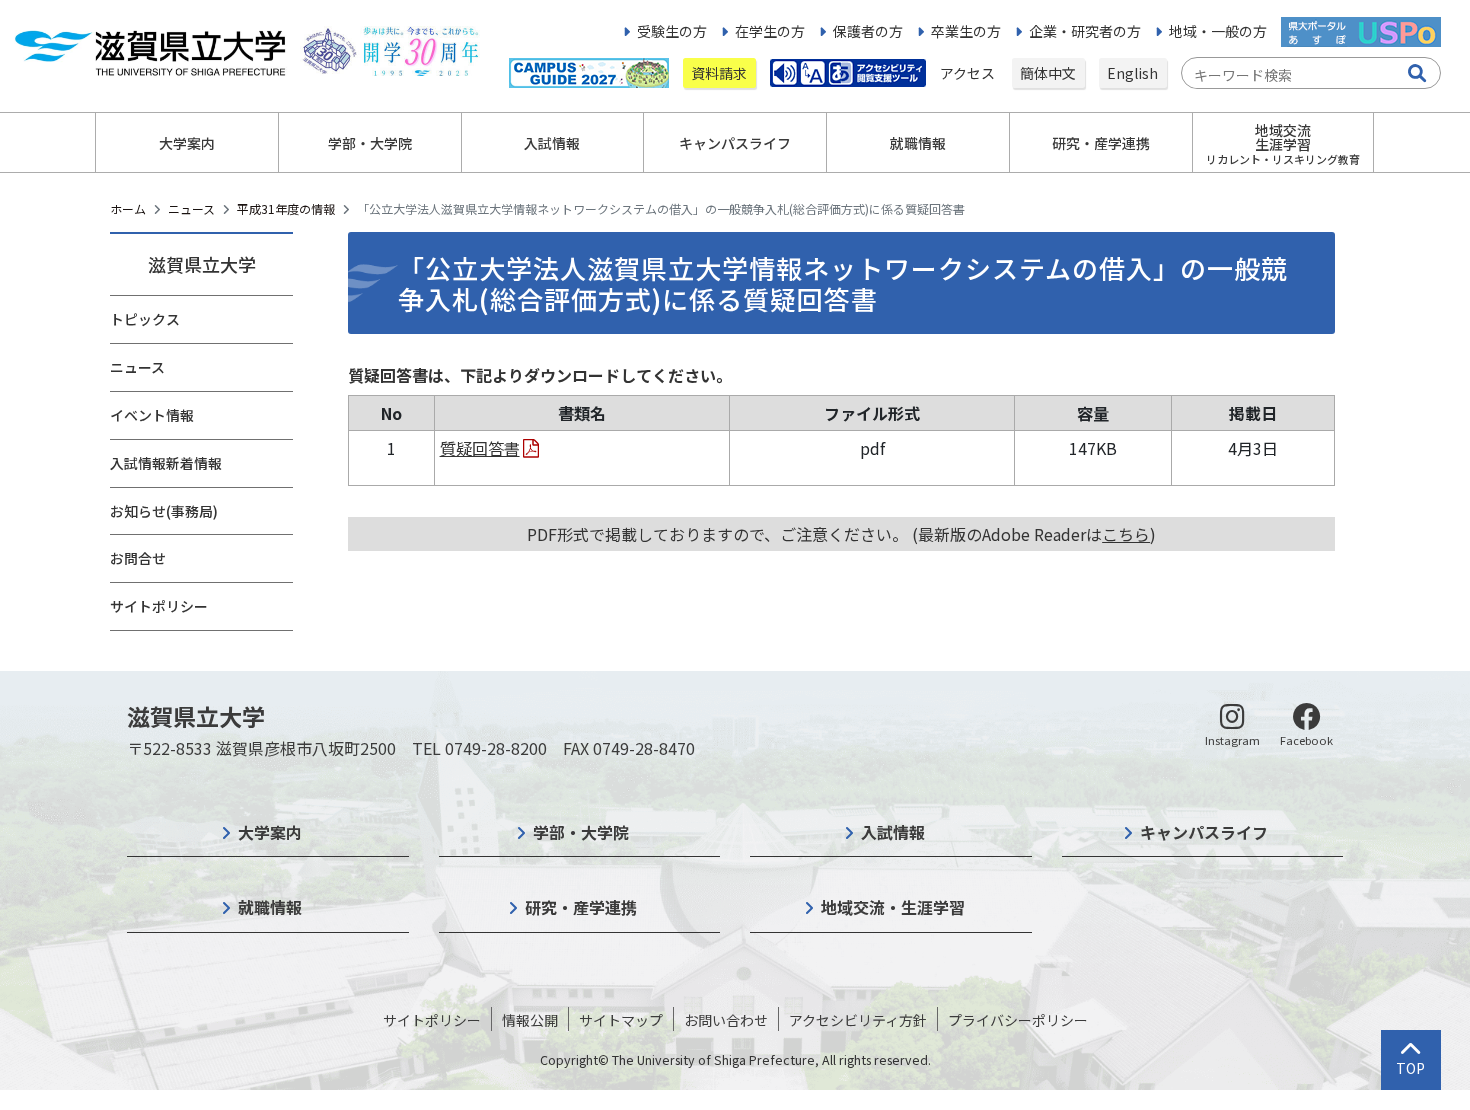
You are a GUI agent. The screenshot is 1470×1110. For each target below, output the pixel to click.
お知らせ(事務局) (164, 511)
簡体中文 (1048, 73)
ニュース (191, 208)
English (1132, 73)
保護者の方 (868, 31)
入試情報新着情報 (166, 463)
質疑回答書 (480, 448)
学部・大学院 (581, 832)
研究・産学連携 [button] (1101, 143)
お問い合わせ (726, 1020)
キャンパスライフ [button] (735, 143)
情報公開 (530, 1020)
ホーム (128, 208)
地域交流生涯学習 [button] (1283, 143)
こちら (1126, 534)
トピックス (145, 319)
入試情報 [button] (552, 143)
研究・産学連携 (581, 907)
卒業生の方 (966, 31)
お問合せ (138, 558)
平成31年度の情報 (286, 208)
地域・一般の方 (1218, 31)
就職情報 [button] (918, 143)
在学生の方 (770, 31)
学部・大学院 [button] (370, 143)
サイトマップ (621, 1020)
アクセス (969, 73)
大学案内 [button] (187, 143)
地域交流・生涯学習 (893, 907)
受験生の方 (672, 31)
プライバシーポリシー (1018, 1020)
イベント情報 (152, 415)
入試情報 (893, 832)
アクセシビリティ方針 (858, 1020)
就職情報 (270, 907)
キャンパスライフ (1204, 832)
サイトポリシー (159, 606)
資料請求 (719, 73)
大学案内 (270, 832)
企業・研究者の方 (1085, 31)
